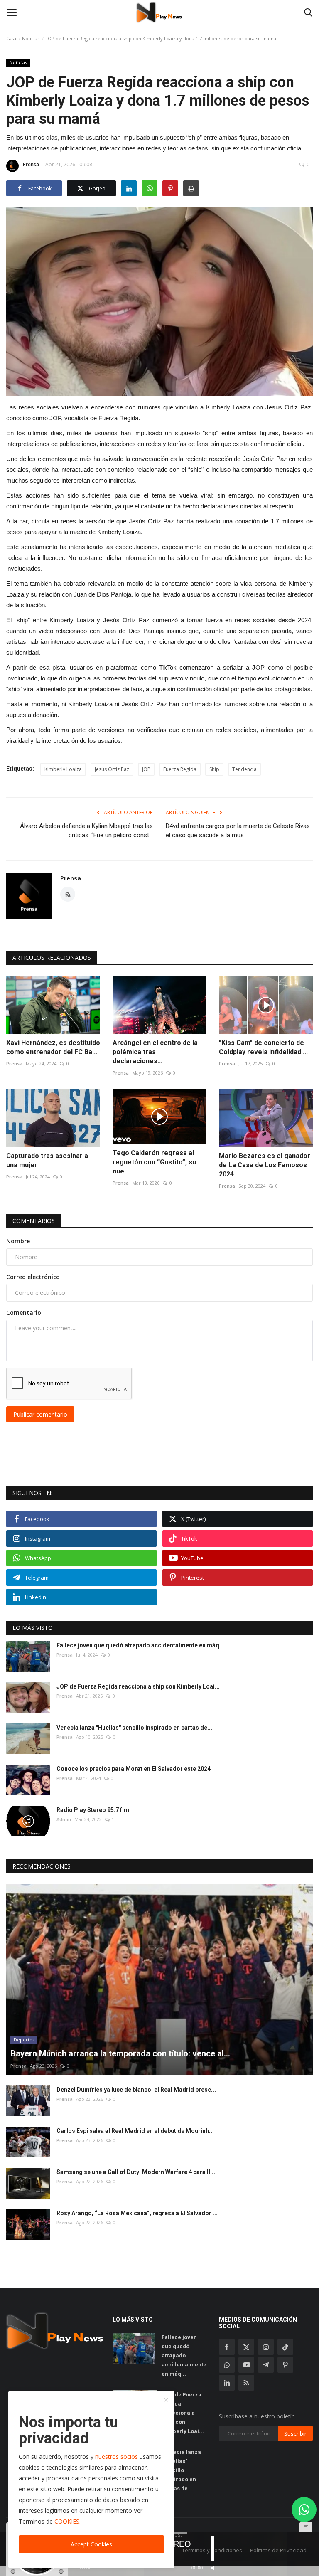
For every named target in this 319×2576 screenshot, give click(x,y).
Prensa (31, 164)
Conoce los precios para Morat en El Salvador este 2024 (134, 1769)
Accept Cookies (91, 2544)
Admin (64, 1819)
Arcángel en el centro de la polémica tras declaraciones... (155, 1052)
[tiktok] (285, 2347)
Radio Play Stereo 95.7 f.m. (94, 1810)
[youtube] (246, 2365)
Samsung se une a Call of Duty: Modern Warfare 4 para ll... (136, 2172)
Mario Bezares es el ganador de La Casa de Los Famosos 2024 (265, 1165)
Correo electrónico (33, 1277)
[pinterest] (285, 2365)
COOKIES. (67, 2521)
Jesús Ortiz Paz (112, 769)
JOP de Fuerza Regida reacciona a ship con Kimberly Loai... (138, 1686)
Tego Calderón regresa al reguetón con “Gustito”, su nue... (154, 1162)
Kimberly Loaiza (63, 769)
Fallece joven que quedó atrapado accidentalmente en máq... (140, 1645)
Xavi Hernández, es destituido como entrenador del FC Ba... (53, 1047)
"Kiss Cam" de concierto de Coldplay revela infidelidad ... (263, 1047)
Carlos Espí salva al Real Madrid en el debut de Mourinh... (135, 2131)
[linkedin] (227, 2383)
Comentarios (34, 1221)
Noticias (31, 38)
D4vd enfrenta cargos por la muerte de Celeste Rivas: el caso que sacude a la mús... (238, 831)
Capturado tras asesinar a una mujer (47, 1160)
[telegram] (266, 2365)
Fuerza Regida (180, 769)
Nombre (18, 1241)
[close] (166, 2400)
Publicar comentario (40, 1414)
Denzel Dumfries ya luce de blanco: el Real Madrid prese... (136, 2090)
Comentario (24, 1313)
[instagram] (266, 2347)
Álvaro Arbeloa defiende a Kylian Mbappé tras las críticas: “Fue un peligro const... (86, 831)
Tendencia (244, 769)
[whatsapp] (227, 2365)
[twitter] (246, 2347)
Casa (11, 38)
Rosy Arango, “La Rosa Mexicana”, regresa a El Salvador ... (137, 2213)
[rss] (246, 2383)
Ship (214, 769)
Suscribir (295, 2434)
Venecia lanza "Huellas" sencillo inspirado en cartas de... (134, 1728)
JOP (146, 769)
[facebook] (227, 2347)
